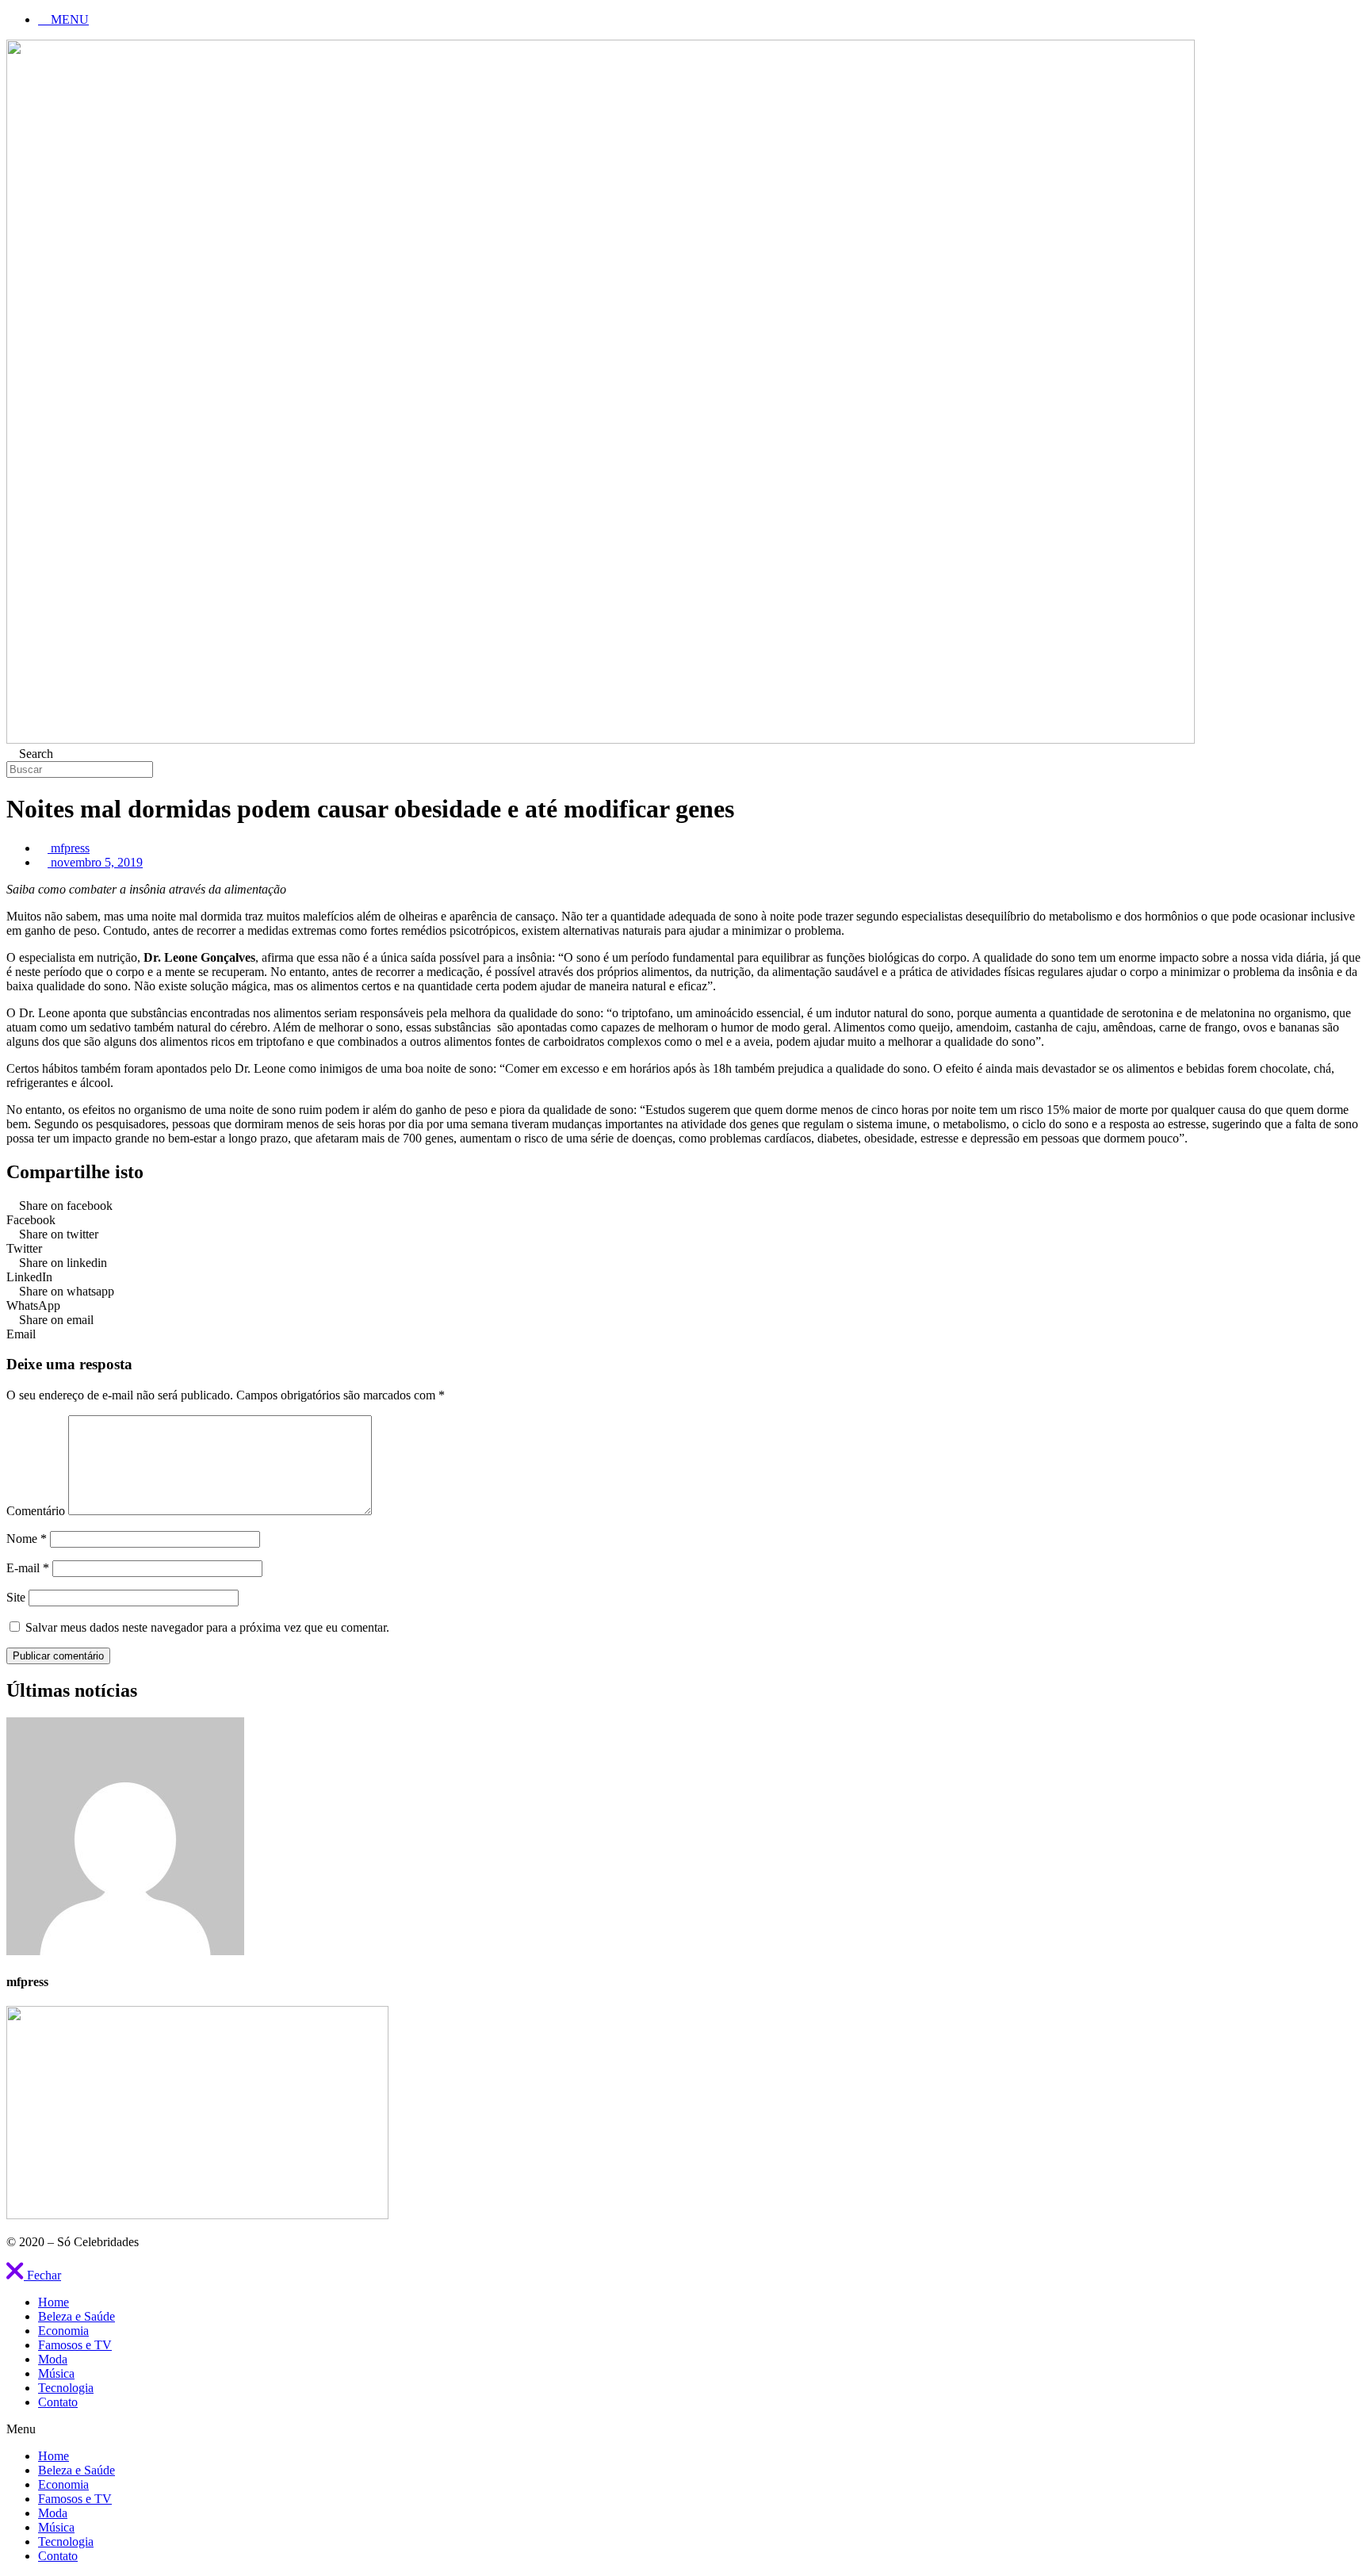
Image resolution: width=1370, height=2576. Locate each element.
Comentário (36, 1511)
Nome (27, 1539)
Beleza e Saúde (77, 2316)
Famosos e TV (75, 2345)
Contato (58, 2402)
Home (54, 2302)
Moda (53, 2359)
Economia (63, 2331)
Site (16, 1597)
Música (56, 2373)
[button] (34, 2275)
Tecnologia (66, 2388)
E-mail (28, 1568)
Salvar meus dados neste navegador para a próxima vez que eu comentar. (207, 1627)
